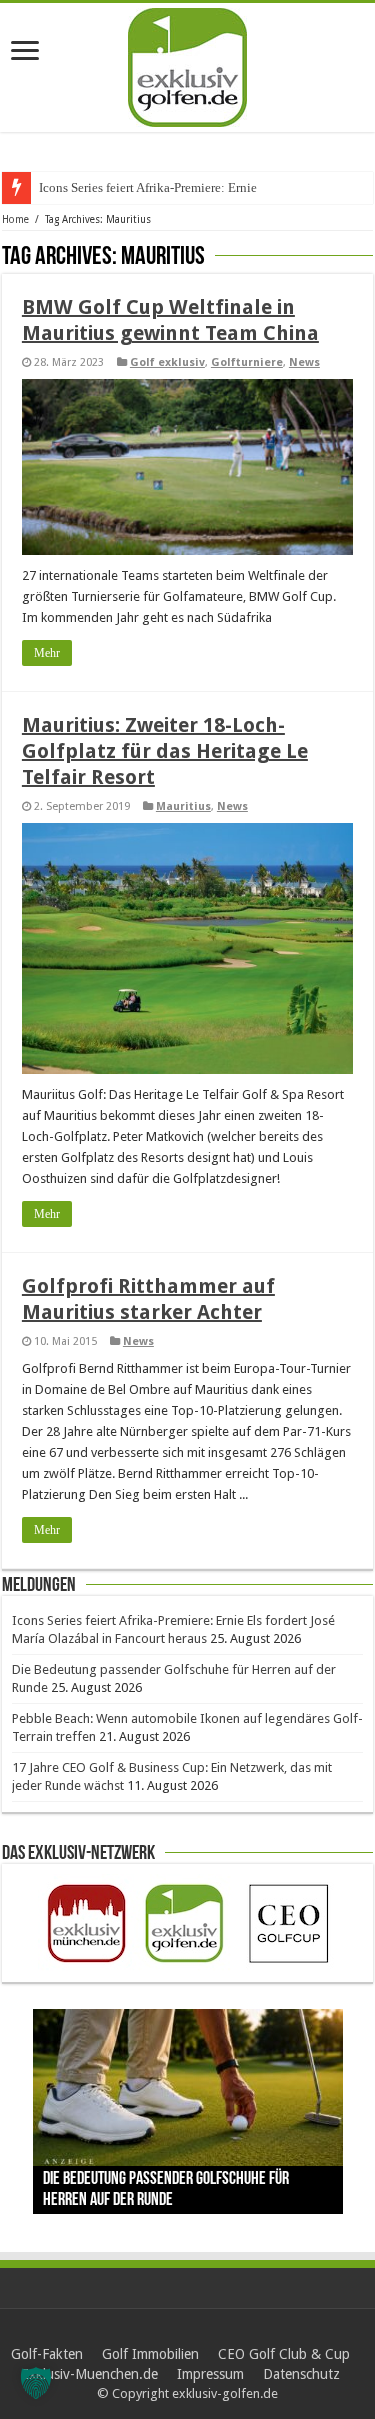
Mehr (47, 653)
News (304, 362)
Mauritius (183, 806)
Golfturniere (247, 362)
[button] (36, 2383)
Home (15, 219)
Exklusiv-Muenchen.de (89, 2374)
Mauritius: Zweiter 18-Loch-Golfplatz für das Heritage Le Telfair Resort (165, 751)
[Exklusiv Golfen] (187, 64)
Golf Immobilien (150, 2354)
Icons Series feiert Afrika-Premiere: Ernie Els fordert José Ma (201, 187)
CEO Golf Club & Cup (284, 2354)
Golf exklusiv (167, 362)
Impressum (210, 2374)
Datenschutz (301, 2374)
